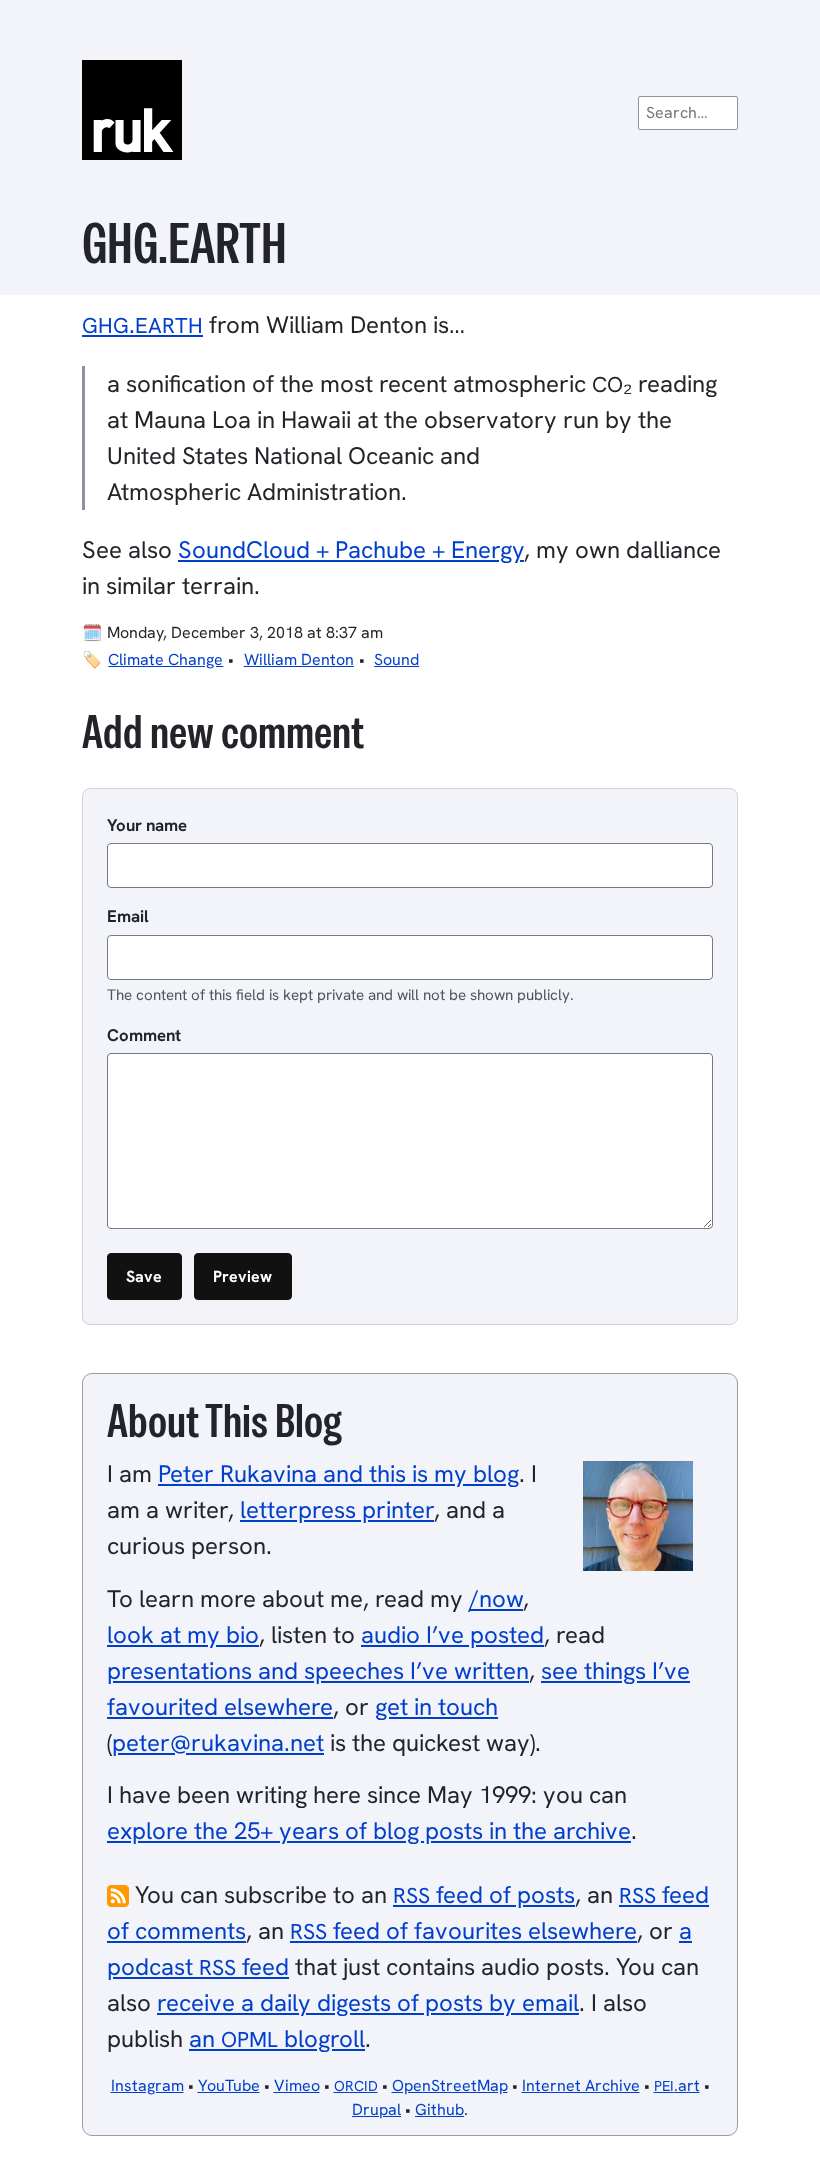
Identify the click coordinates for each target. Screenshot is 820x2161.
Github (439, 2109)
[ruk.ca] (410, 110)
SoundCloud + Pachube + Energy (351, 549)
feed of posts (484, 1894)
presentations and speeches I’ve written (318, 1670)
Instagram (147, 2085)
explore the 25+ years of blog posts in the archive (369, 1830)
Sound (396, 659)
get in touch (436, 1706)
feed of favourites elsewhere (463, 1930)
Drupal (376, 2109)
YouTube (229, 2085)
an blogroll (277, 2038)
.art (677, 2085)
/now (496, 1598)
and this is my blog (338, 1473)
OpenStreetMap (450, 2085)
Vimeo (297, 2085)
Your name (147, 825)
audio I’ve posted (452, 1634)
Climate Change (165, 659)
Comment (144, 1035)
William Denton (299, 659)
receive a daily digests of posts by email (368, 2002)
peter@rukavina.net (218, 1742)
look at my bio (183, 1634)
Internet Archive (581, 2085)
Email (128, 916)
